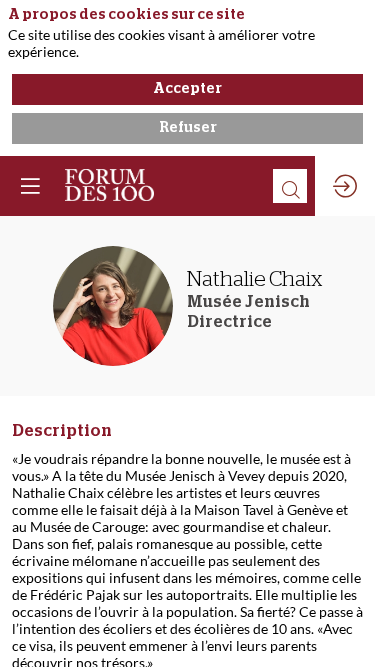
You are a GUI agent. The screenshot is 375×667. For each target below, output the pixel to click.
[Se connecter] (345, 186)
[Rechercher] (290, 186)
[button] (30, 186)
